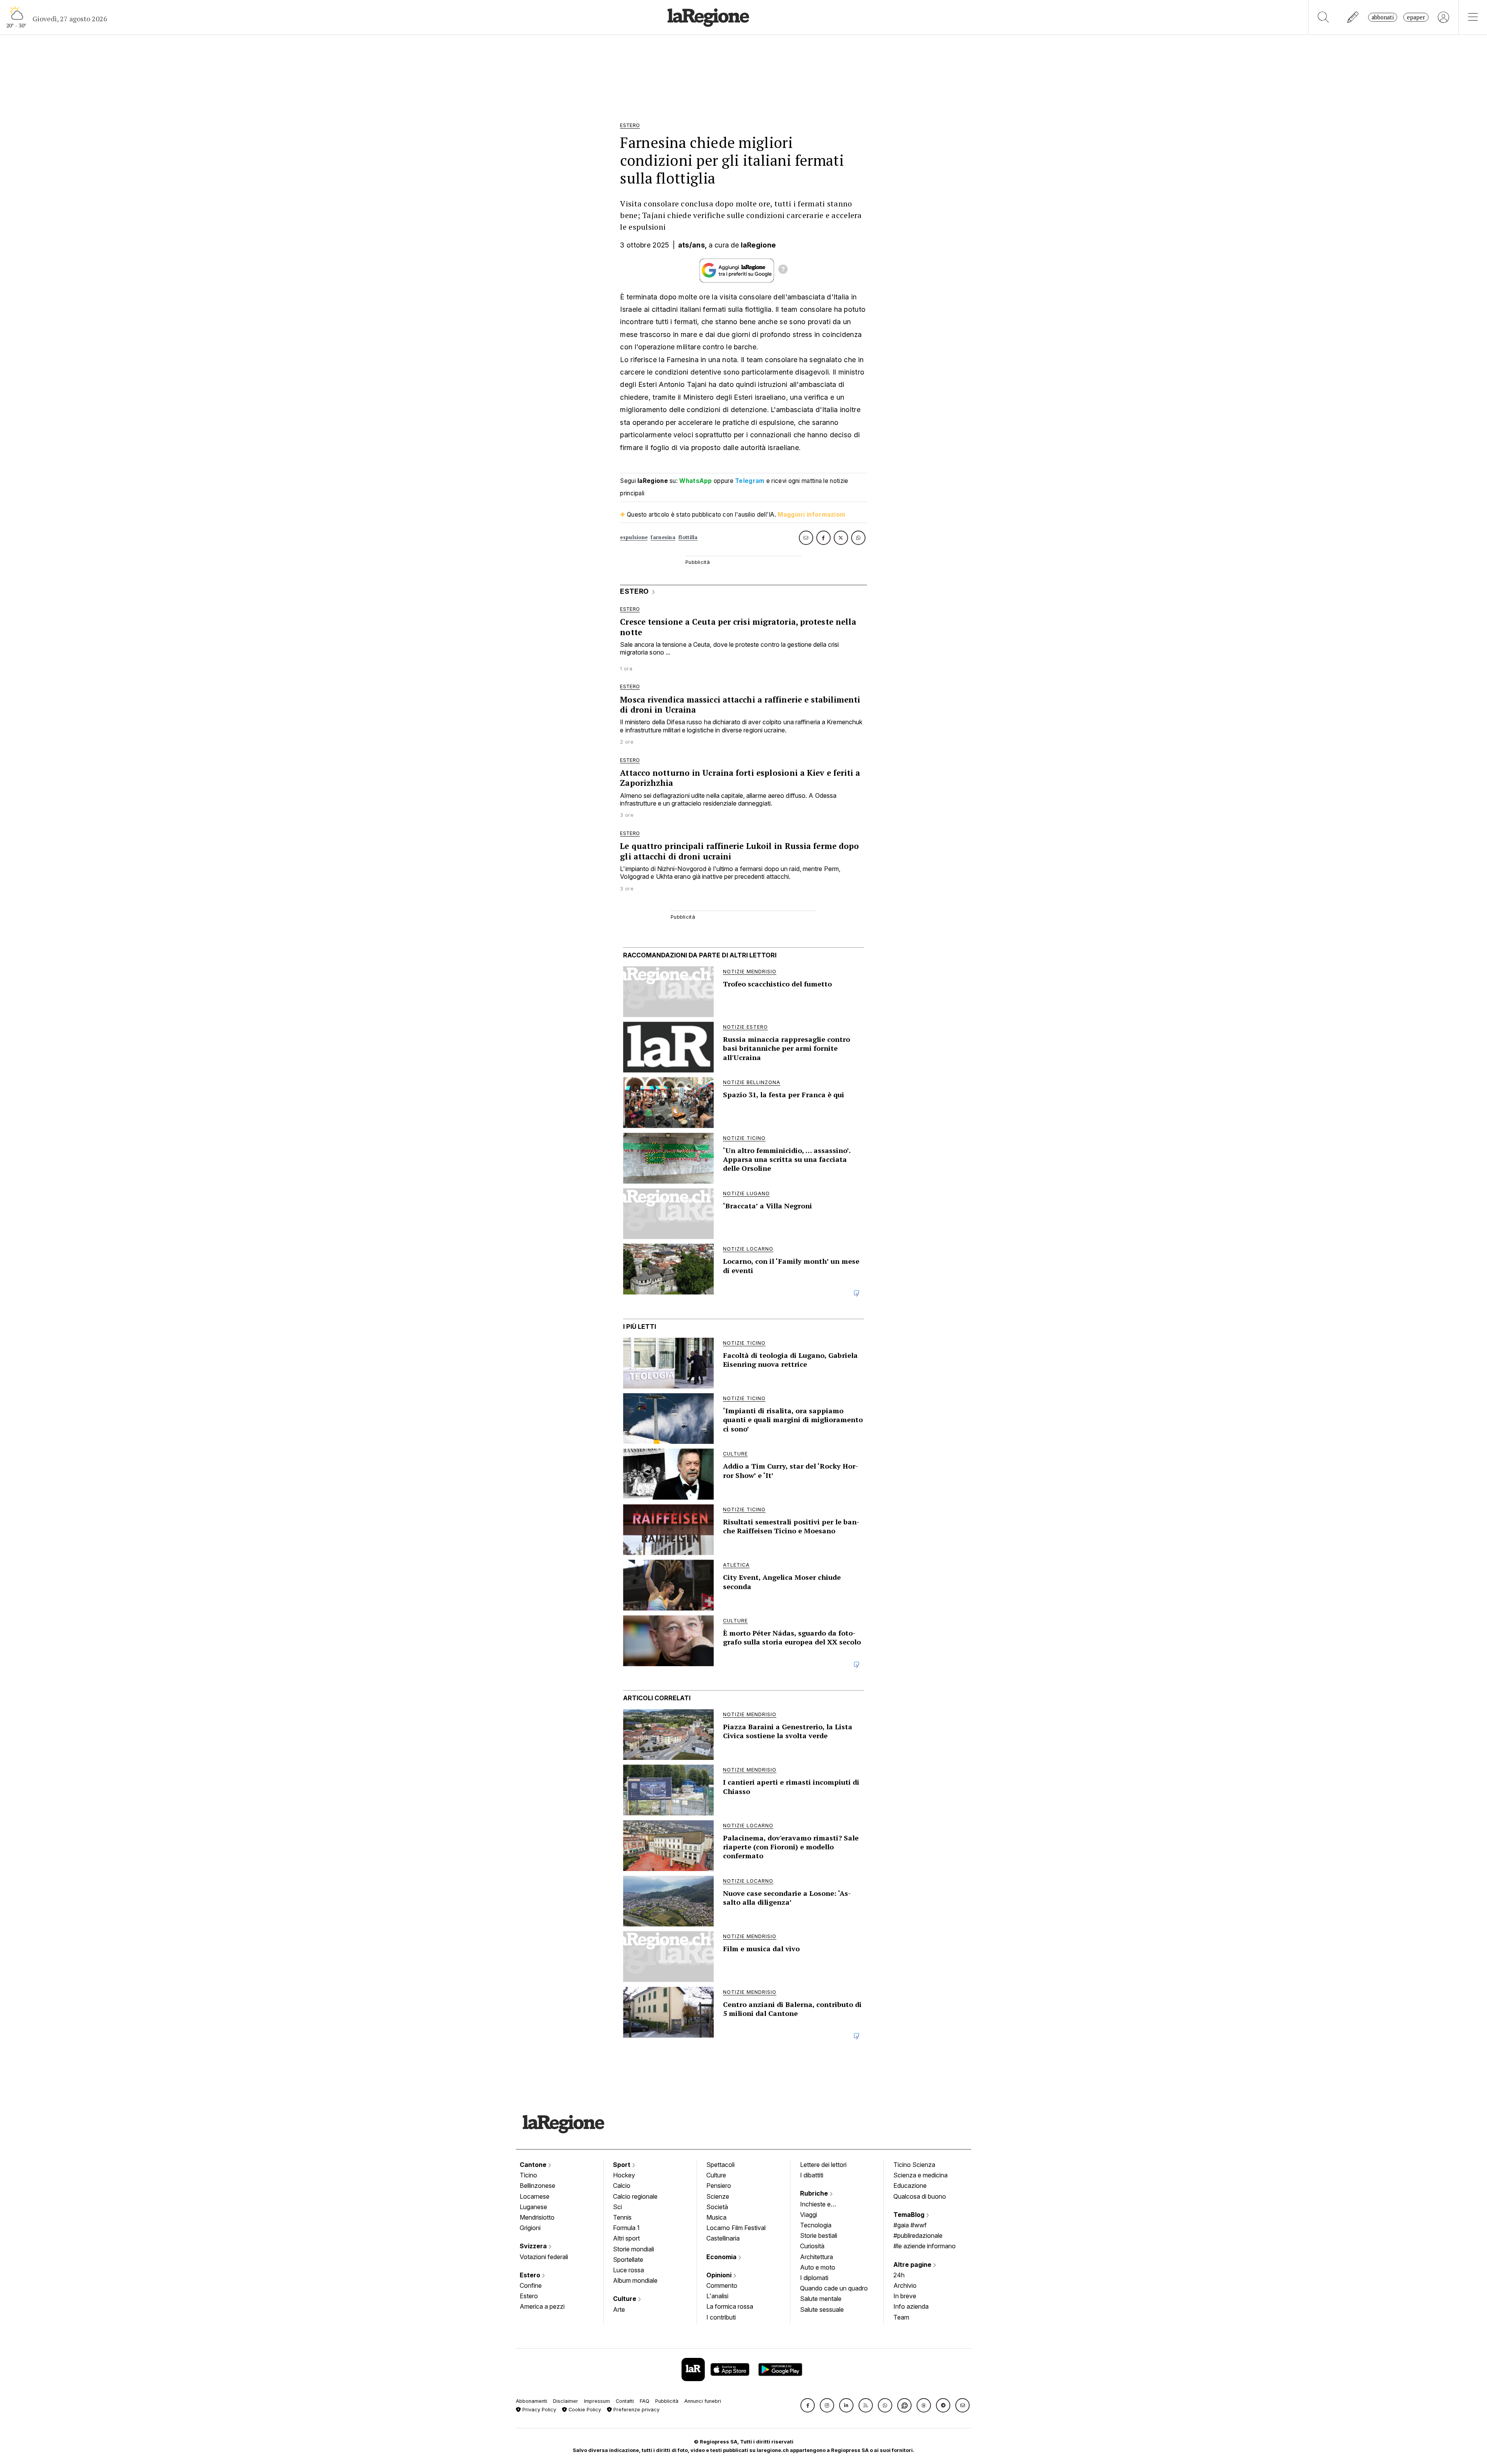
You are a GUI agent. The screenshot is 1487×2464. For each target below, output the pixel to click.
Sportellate (628, 2260)
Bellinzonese (537, 2186)
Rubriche (815, 2193)
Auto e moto (818, 2267)
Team (901, 2317)
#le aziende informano (925, 2246)
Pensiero (719, 2186)
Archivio (905, 2285)
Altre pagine (913, 2265)
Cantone (534, 2165)
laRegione (758, 245)
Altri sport (626, 2238)
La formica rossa (730, 2306)
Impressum (597, 2401)
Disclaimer (566, 2401)
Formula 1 (626, 2228)
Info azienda (911, 2306)
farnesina (663, 537)
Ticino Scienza (914, 2165)
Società (717, 2207)
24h (899, 2275)
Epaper (1416, 17)
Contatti (625, 2401)
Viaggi (809, 2215)
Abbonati (1383, 17)
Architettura (816, 2257)
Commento (722, 2285)
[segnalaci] (1353, 17)
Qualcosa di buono (920, 2196)
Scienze (718, 2196)
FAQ (645, 2401)
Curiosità (812, 2246)
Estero (531, 2275)
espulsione (634, 537)
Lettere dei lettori (823, 2165)
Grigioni (530, 2228)
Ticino (528, 2175)
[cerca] (1323, 17)
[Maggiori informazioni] (783, 270)
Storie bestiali (819, 2235)
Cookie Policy (584, 2410)
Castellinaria (723, 2238)
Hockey (624, 2175)
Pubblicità (667, 2401)
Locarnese (535, 2196)
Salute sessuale (822, 2309)
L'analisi (717, 2296)
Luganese (533, 2207)
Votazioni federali (544, 2257)
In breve (905, 2296)
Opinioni (720, 2275)
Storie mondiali (634, 2249)
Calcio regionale (635, 2196)
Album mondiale (635, 2280)
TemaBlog (910, 2215)
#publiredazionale (918, 2235)
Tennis (622, 2217)
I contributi (721, 2317)
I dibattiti (812, 2175)
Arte (619, 2309)
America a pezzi (542, 2306)
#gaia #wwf (910, 2225)
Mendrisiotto (537, 2217)
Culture (625, 2299)
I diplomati (814, 2278)
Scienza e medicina (920, 2175)
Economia (722, 2257)
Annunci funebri (703, 2401)
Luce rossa (628, 2270)
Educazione (910, 2186)
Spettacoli (720, 2165)
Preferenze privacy (636, 2410)
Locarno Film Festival (736, 2228)
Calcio (622, 2186)
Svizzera (534, 2246)
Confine (531, 2285)
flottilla (688, 537)
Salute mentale (821, 2299)
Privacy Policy (538, 2410)
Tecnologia (816, 2225)
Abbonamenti (531, 2401)
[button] (808, 2405)
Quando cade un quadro (834, 2288)
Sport (622, 2165)
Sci (617, 2207)
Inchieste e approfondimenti (823, 2205)
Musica (716, 2217)
